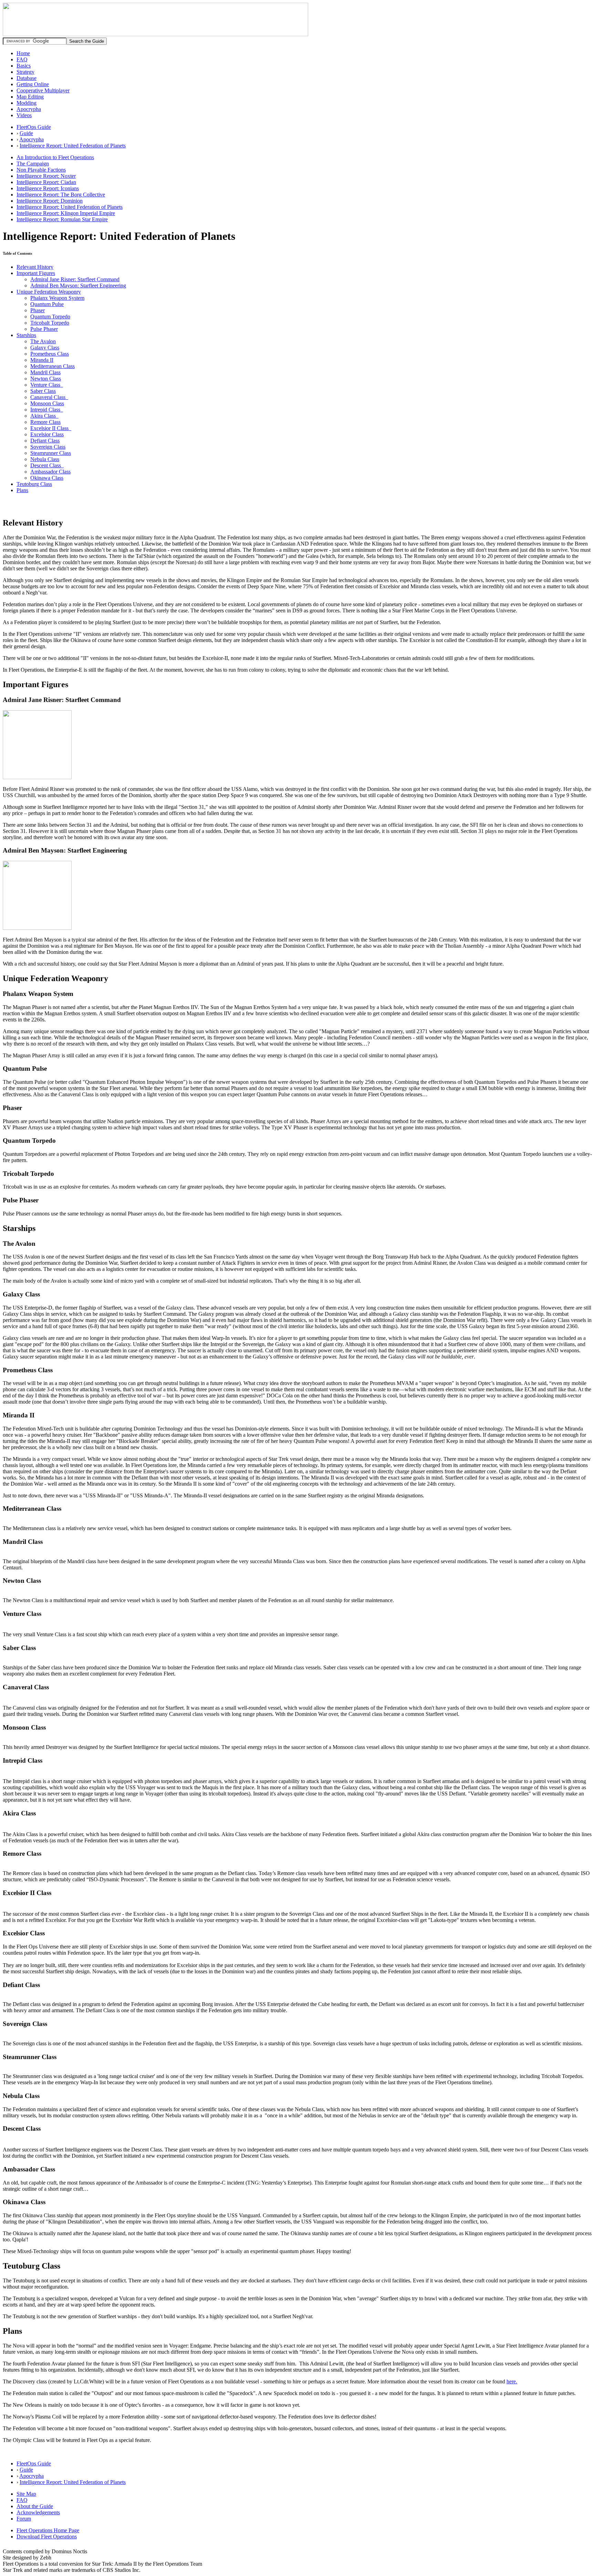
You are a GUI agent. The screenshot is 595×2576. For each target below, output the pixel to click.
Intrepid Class (47, 410)
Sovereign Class (48, 447)
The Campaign (33, 164)
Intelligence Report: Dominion (50, 201)
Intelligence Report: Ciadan (46, 182)
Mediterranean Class (53, 366)
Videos (24, 115)
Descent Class (47, 465)
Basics (24, 66)
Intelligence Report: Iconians (48, 188)
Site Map (26, 2494)
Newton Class (46, 379)
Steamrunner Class (51, 453)
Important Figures (36, 273)
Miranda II (42, 360)
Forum (24, 2519)
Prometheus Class (50, 354)
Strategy (25, 72)
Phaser (38, 310)
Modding (27, 103)
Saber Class (43, 391)
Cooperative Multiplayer (43, 90)
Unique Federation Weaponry (49, 292)
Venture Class (47, 385)
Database (27, 78)
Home (23, 53)
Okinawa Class (47, 478)
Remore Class (45, 422)
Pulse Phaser (44, 329)
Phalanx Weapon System (57, 298)
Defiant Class (45, 441)
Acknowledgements (38, 2512)
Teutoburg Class (34, 484)
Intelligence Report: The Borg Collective (61, 195)
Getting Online (33, 84)
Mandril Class (45, 372)
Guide (26, 133)
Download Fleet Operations (47, 2537)
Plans (22, 490)
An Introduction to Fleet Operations (55, 157)
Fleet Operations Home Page (48, 2530)
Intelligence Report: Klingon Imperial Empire (66, 213)
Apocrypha (29, 109)
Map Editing (30, 97)
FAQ (22, 59)
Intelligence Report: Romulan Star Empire (62, 219)
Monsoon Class (47, 403)
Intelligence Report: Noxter (46, 176)
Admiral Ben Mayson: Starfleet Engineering (78, 286)
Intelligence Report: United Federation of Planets (73, 146)
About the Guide (35, 2506)
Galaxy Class (45, 348)
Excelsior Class (47, 434)
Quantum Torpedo (50, 317)
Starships (26, 335)
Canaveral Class (49, 397)
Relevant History (35, 267)
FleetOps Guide (34, 127)
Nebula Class (45, 459)
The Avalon (43, 341)
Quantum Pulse (47, 304)
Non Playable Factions (41, 170)
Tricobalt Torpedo (50, 323)
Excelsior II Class (51, 428)
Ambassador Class (50, 472)
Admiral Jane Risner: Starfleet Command (75, 279)
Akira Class (44, 416)
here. (512, 2381)
